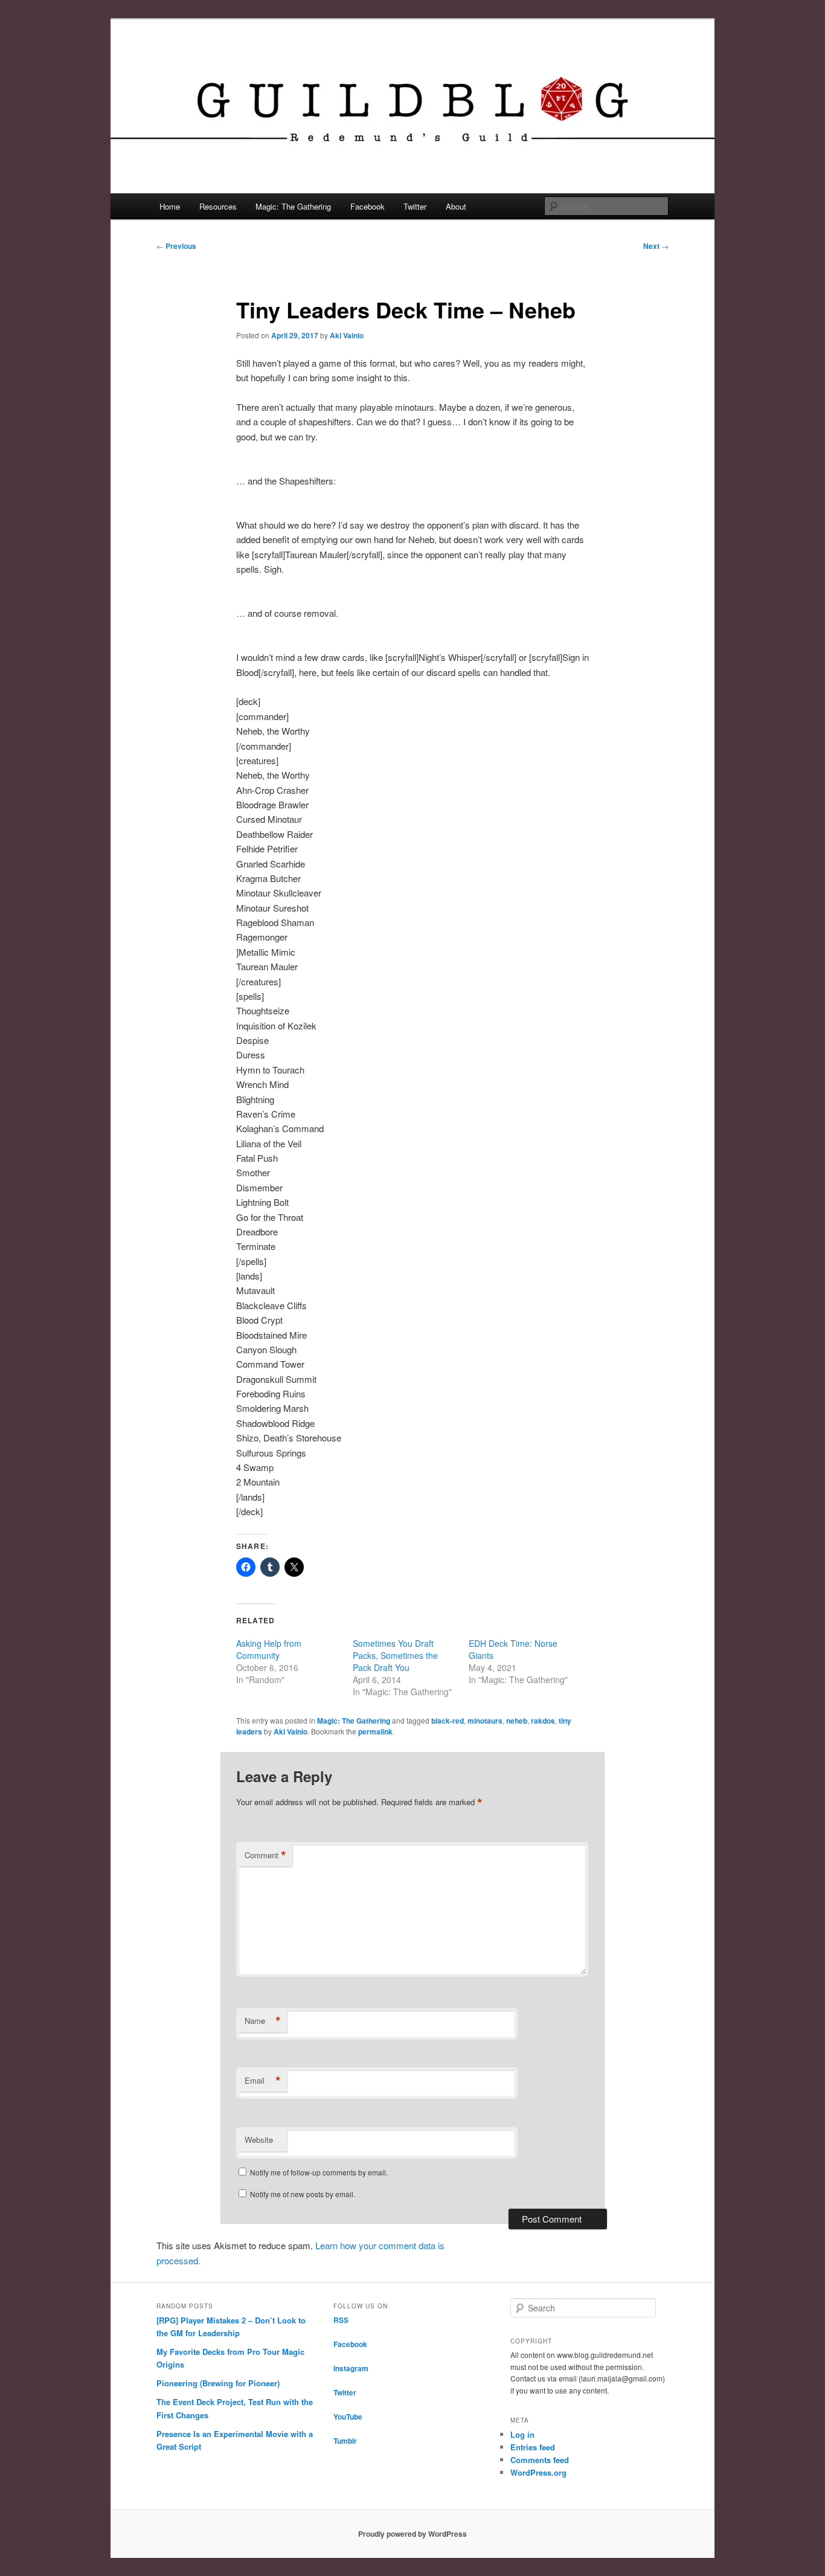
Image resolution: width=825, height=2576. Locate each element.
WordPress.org (538, 2472)
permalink (375, 1731)
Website (259, 2140)
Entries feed (533, 2447)
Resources (218, 206)
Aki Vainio (347, 335)
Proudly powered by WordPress (412, 2534)
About (456, 206)
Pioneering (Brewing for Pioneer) (218, 2383)
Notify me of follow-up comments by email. (319, 2172)
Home (170, 206)
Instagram (351, 2368)
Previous (176, 246)
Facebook (368, 206)
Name (263, 2021)
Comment (265, 1855)
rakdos (543, 1721)
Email (263, 2081)
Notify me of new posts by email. (303, 2194)
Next (656, 246)
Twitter (415, 206)
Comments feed (540, 2460)
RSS (341, 2320)
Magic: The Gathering (293, 206)
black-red (448, 1721)
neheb (517, 1721)
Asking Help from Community (269, 1649)
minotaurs (485, 1721)
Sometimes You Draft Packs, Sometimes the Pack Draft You (395, 1655)
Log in (522, 2434)
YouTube (348, 2417)
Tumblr (345, 2441)
